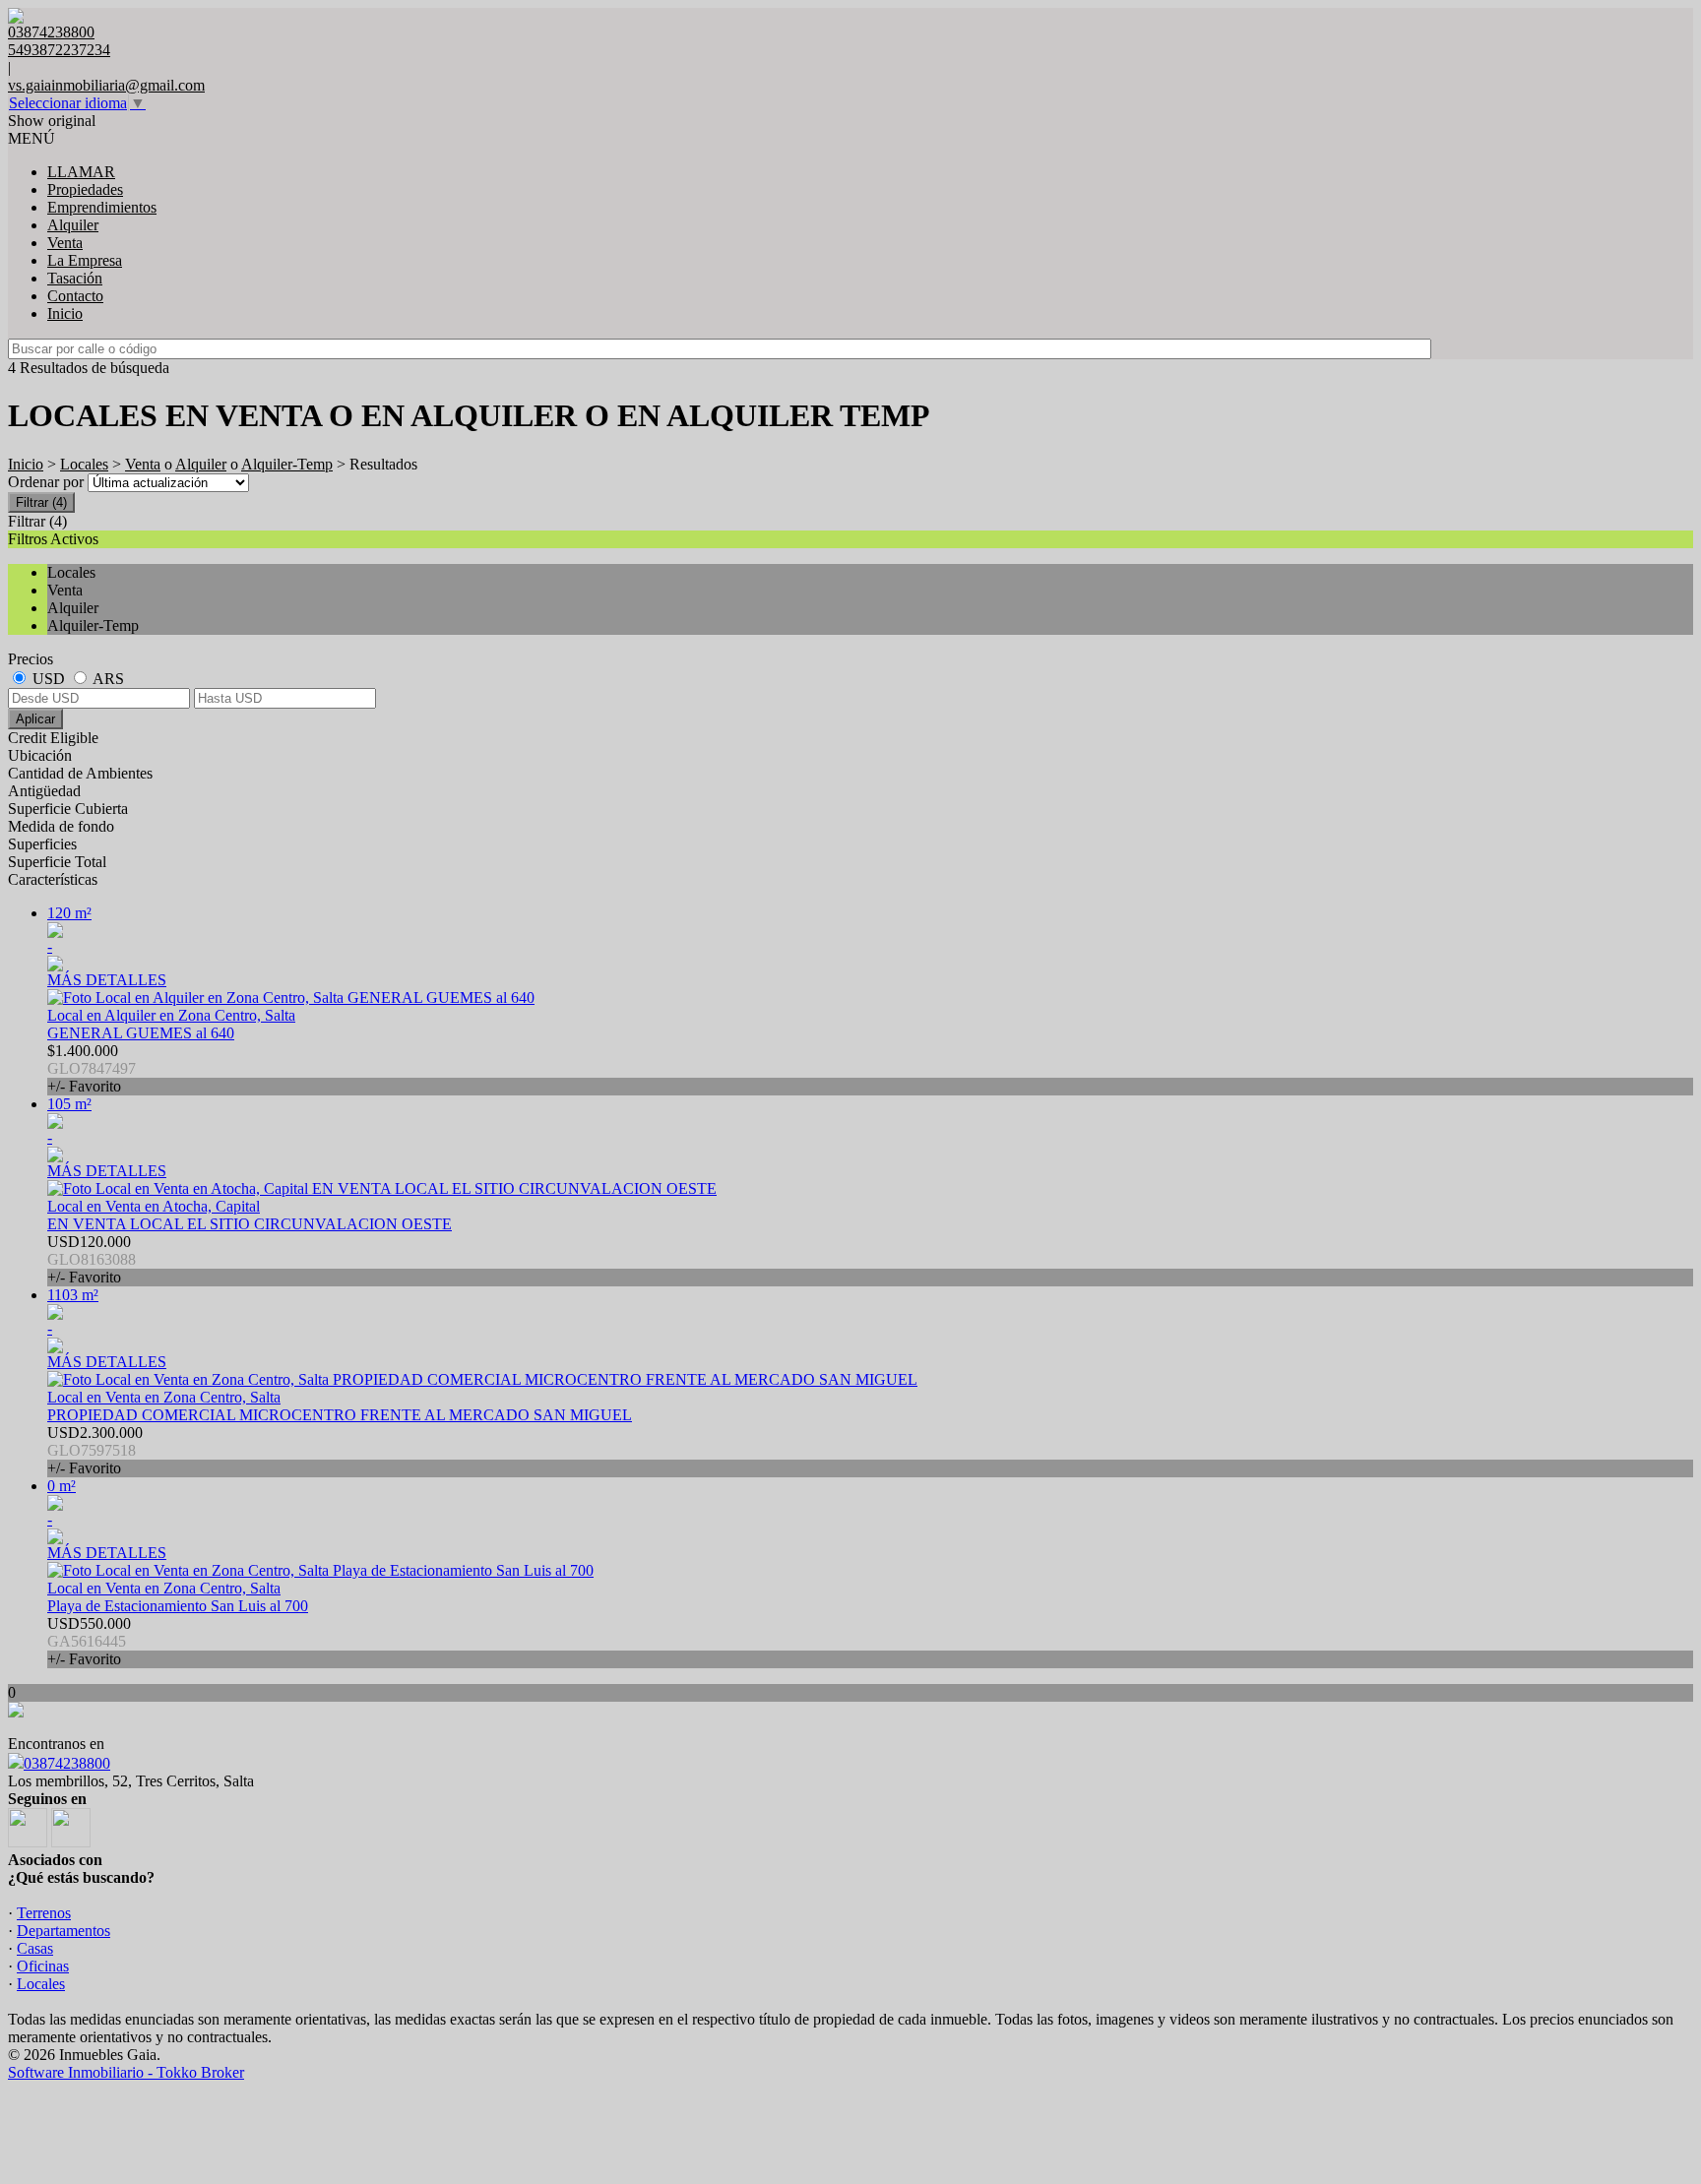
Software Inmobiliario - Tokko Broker (126, 2072)
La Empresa (85, 260)
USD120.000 (92, 1259)
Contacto (75, 296)
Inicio (65, 313)
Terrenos (44, 1913)
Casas (35, 1948)
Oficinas (43, 1966)
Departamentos (63, 1931)
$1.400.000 (92, 1068)
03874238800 (67, 1763)
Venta (65, 243)
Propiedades (85, 189)
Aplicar (35, 719)
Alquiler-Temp (287, 464)
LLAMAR (81, 172)
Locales (84, 464)
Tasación (75, 278)
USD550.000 (89, 1641)
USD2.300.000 (95, 1450)
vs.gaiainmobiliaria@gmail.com (106, 85)
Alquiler (73, 225)
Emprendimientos (102, 207)
